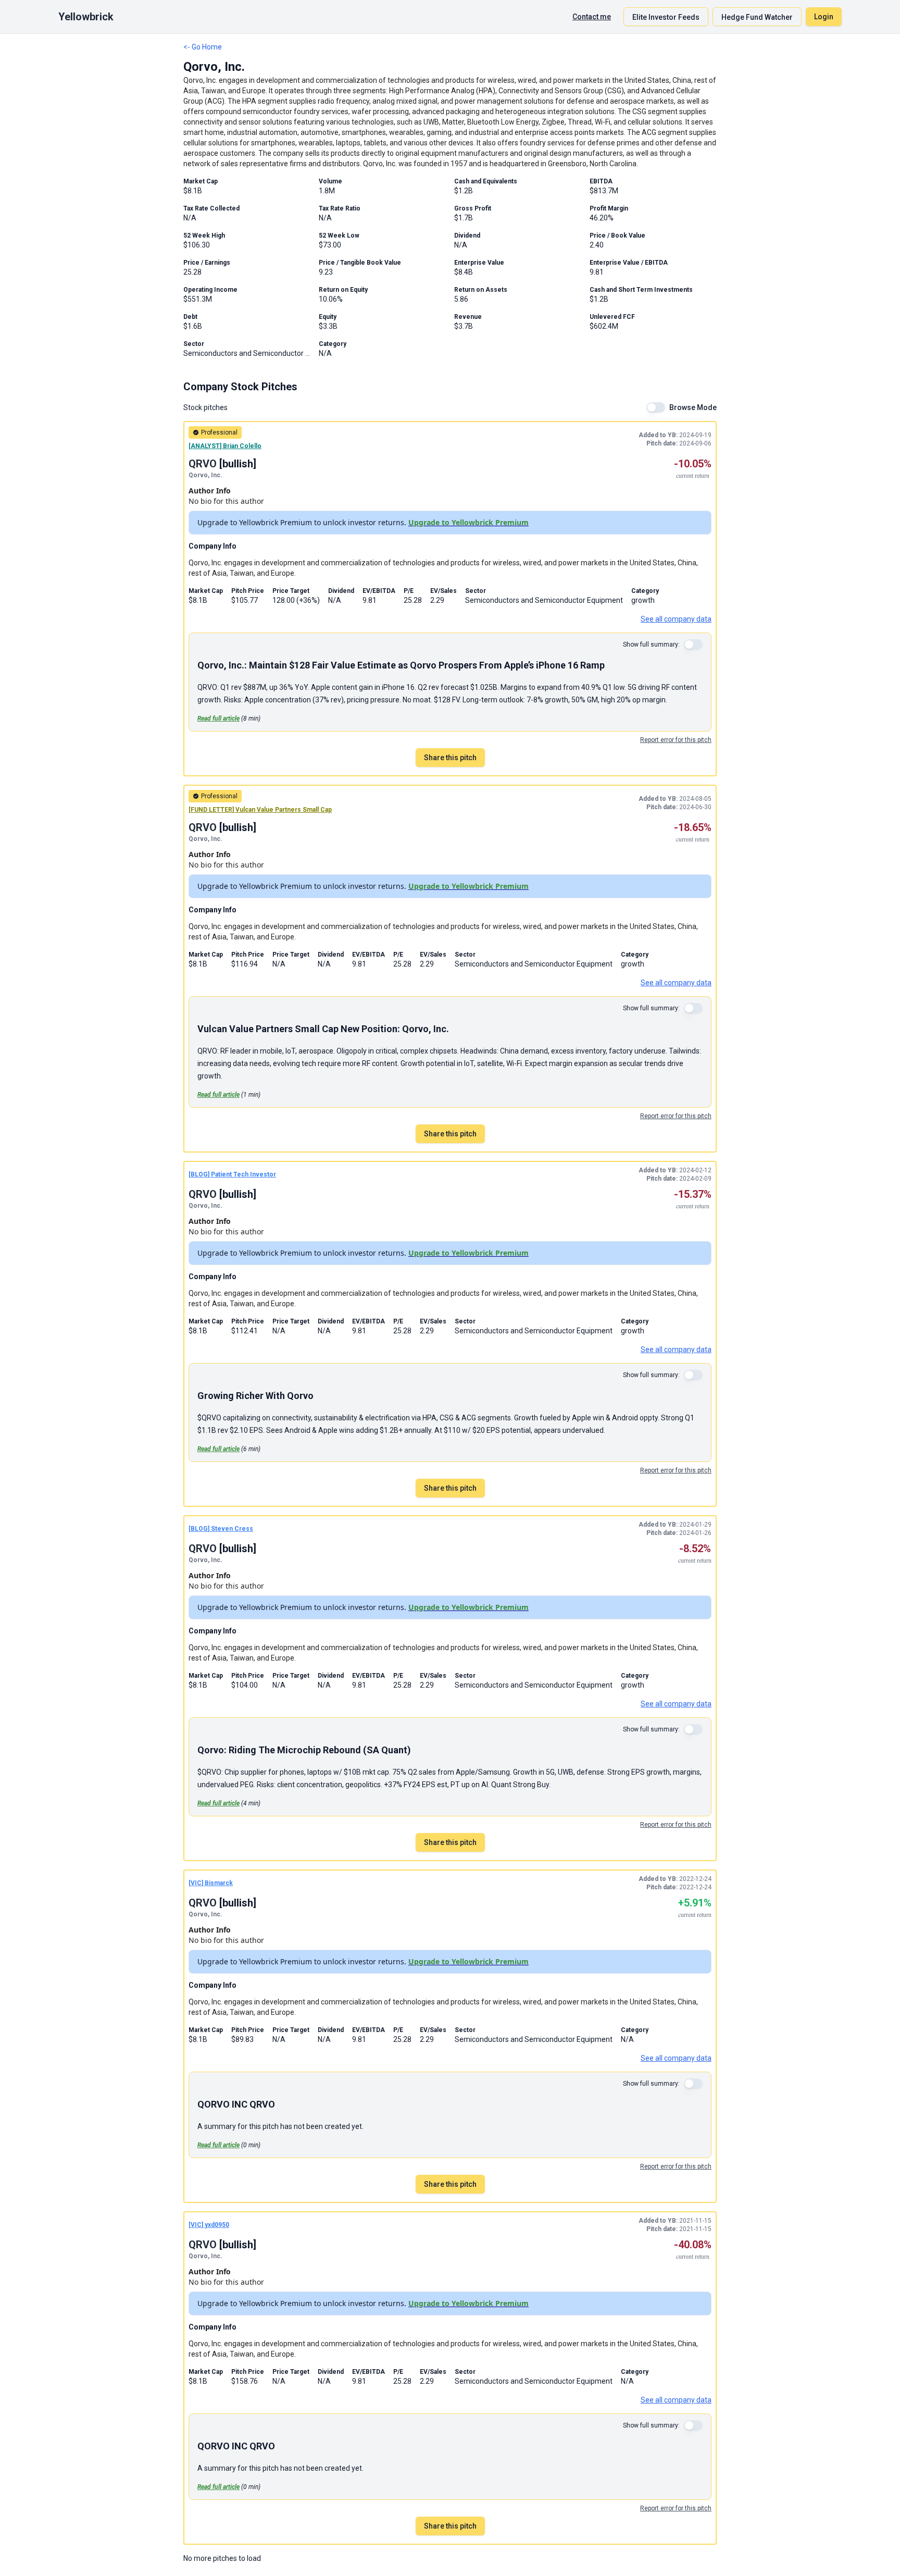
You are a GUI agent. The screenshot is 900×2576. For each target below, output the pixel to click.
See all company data (676, 619)
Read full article (218, 719)
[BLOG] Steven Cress (221, 1529)
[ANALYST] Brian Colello (225, 446)
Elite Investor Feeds (666, 17)
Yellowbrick (86, 17)
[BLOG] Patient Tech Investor (232, 1174)
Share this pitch (450, 758)
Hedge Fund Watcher (757, 17)
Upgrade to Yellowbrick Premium (468, 522)
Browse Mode (693, 407)
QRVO (203, 464)
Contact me (592, 17)
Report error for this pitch (676, 740)
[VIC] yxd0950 (209, 2225)
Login (824, 17)
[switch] (656, 407)
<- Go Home (203, 47)
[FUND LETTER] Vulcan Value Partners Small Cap (260, 810)
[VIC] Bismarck (211, 1883)
